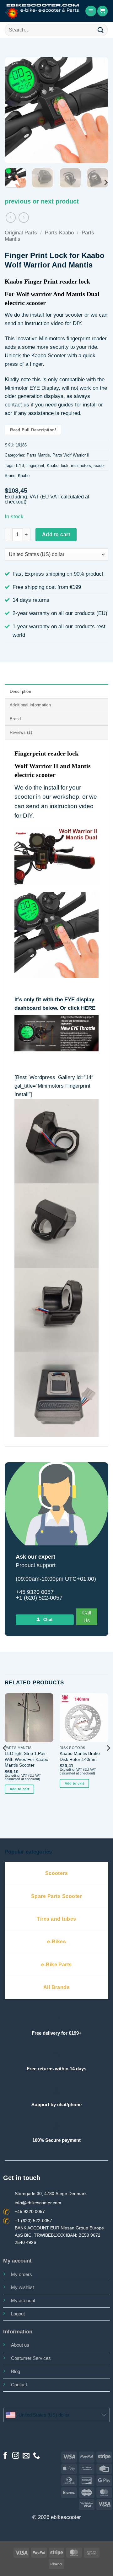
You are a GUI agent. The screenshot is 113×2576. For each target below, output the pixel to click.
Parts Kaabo (59, 233)
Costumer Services (31, 2358)
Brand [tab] (15, 719)
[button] (91, 11)
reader (99, 466)
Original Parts (21, 233)
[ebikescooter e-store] (43, 11)
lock (65, 466)
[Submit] (101, 30)
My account (23, 2300)
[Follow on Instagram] (16, 2456)
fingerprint (35, 466)
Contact (19, 2385)
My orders (22, 2274)
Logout (18, 2314)
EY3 (20, 466)
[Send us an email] (26, 2456)
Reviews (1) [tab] (21, 732)
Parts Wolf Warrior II (71, 455)
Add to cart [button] (20, 1789)
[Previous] (15, 110)
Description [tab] (20, 691)
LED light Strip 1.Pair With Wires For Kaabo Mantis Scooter (27, 1759)
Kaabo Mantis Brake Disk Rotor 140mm (80, 1756)
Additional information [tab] (30, 705)
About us (20, 2345)
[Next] (98, 110)
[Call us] (36, 2456)
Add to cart (56, 534)
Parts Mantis (38, 455)
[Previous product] (24, 218)
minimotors (81, 466)
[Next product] (11, 218)
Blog (16, 2371)
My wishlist (22, 2287)
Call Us (87, 1617)
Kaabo (53, 466)
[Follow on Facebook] (5, 2456)
